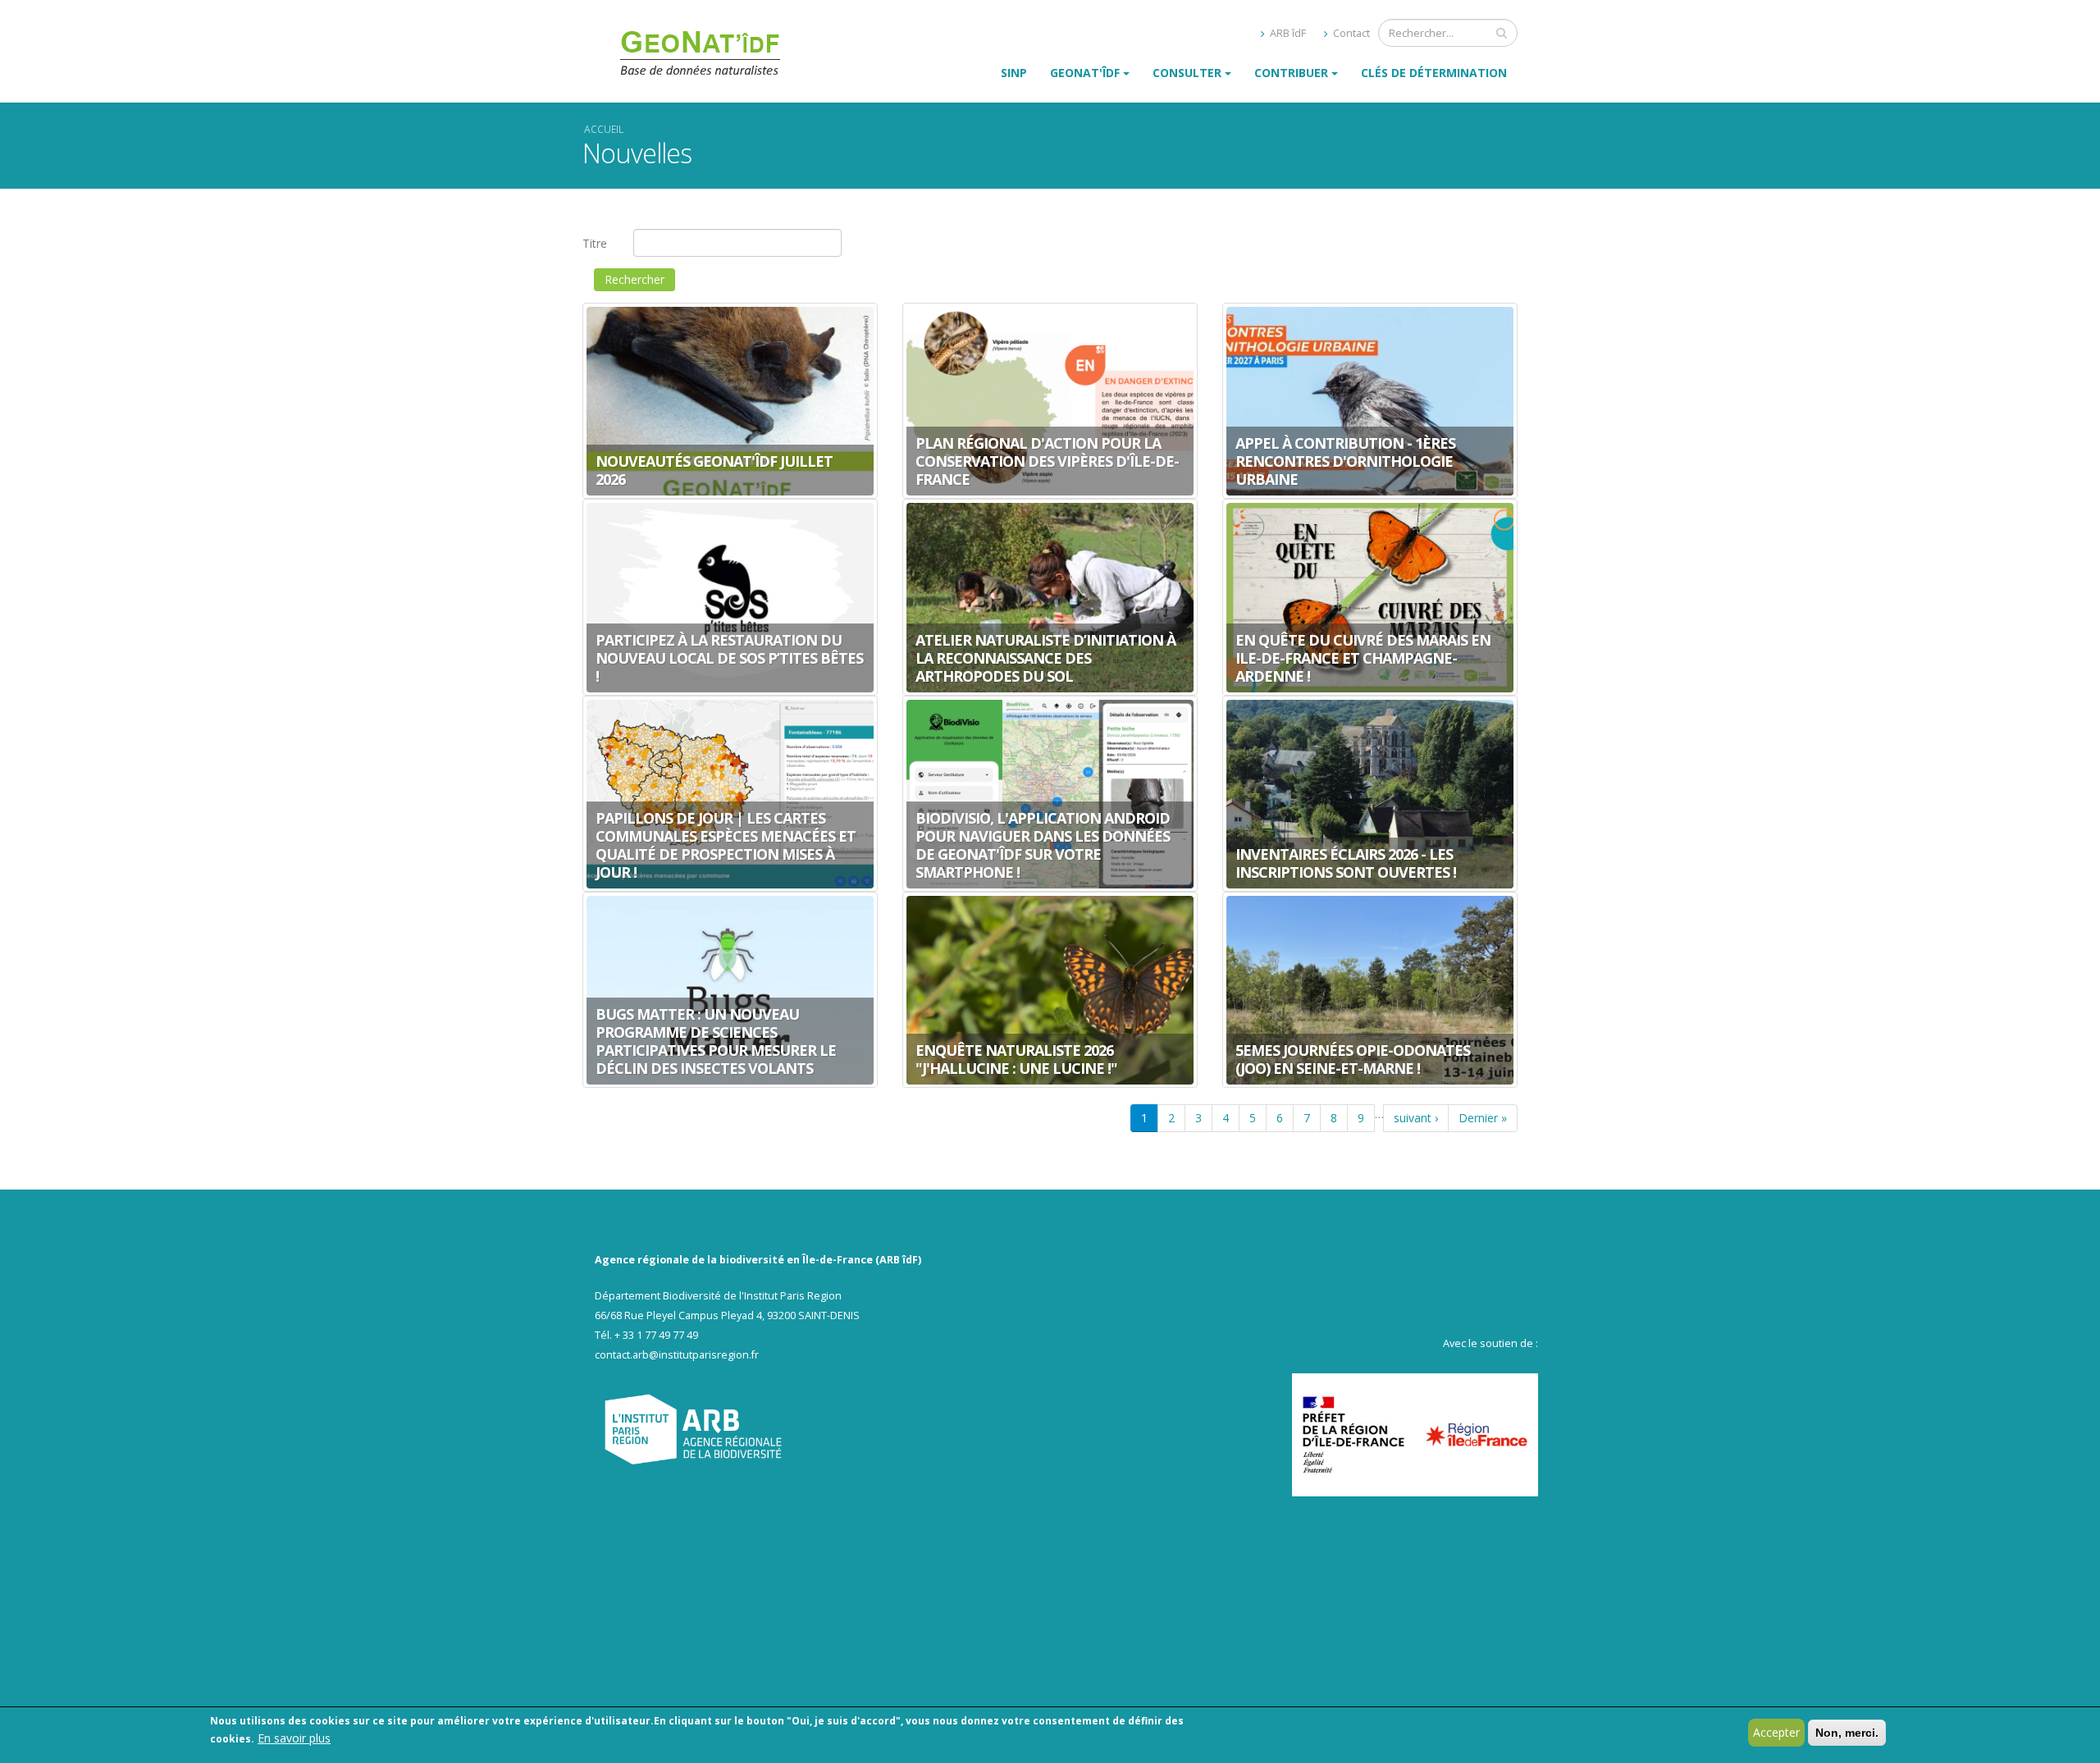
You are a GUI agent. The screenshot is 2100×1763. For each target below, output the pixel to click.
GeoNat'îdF (1085, 73)
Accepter (1776, 1732)
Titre (595, 243)
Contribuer (1291, 73)
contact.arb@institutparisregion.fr (677, 1355)
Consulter (1187, 73)
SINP (1014, 73)
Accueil (604, 129)
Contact (1350, 33)
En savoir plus (294, 1738)
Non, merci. (1847, 1733)
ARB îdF (1287, 33)
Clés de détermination (1434, 73)
